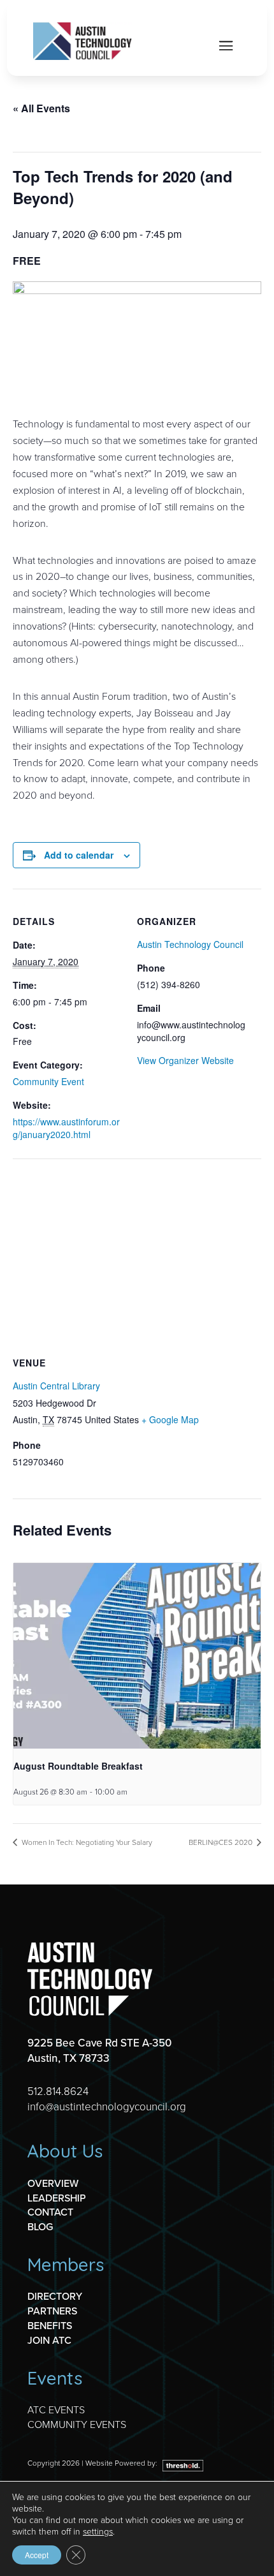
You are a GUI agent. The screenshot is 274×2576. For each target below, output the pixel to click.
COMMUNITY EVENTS (77, 2424)
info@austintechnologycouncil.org (107, 2106)
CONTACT (50, 2212)
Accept (37, 2555)
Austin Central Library (56, 1386)
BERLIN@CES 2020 (221, 1842)
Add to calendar (79, 855)
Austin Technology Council (190, 944)
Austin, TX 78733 (68, 2058)
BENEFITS (50, 2325)
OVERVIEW (53, 2183)
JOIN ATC (49, 2340)
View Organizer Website (185, 1060)
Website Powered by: (122, 2463)
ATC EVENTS (56, 2409)
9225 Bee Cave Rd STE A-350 (99, 2043)
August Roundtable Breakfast (78, 1766)
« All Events (41, 108)
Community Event (48, 1081)
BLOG (40, 2226)
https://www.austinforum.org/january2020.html (66, 1128)
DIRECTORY (55, 2296)
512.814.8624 (58, 2091)
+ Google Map (170, 1419)
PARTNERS (52, 2311)
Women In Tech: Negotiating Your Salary (86, 1842)
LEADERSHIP (57, 2198)
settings (98, 2531)
